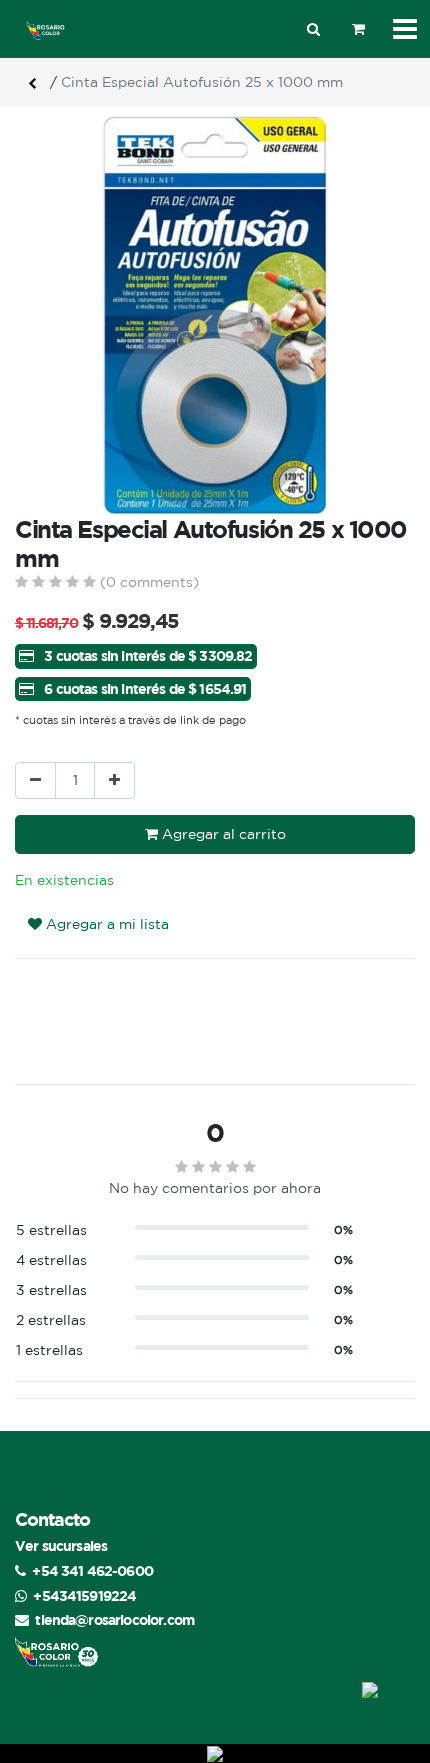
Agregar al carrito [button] (222, 834)
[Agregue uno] (114, 780)
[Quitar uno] (35, 780)
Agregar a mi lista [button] (105, 924)
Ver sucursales (61, 1545)
